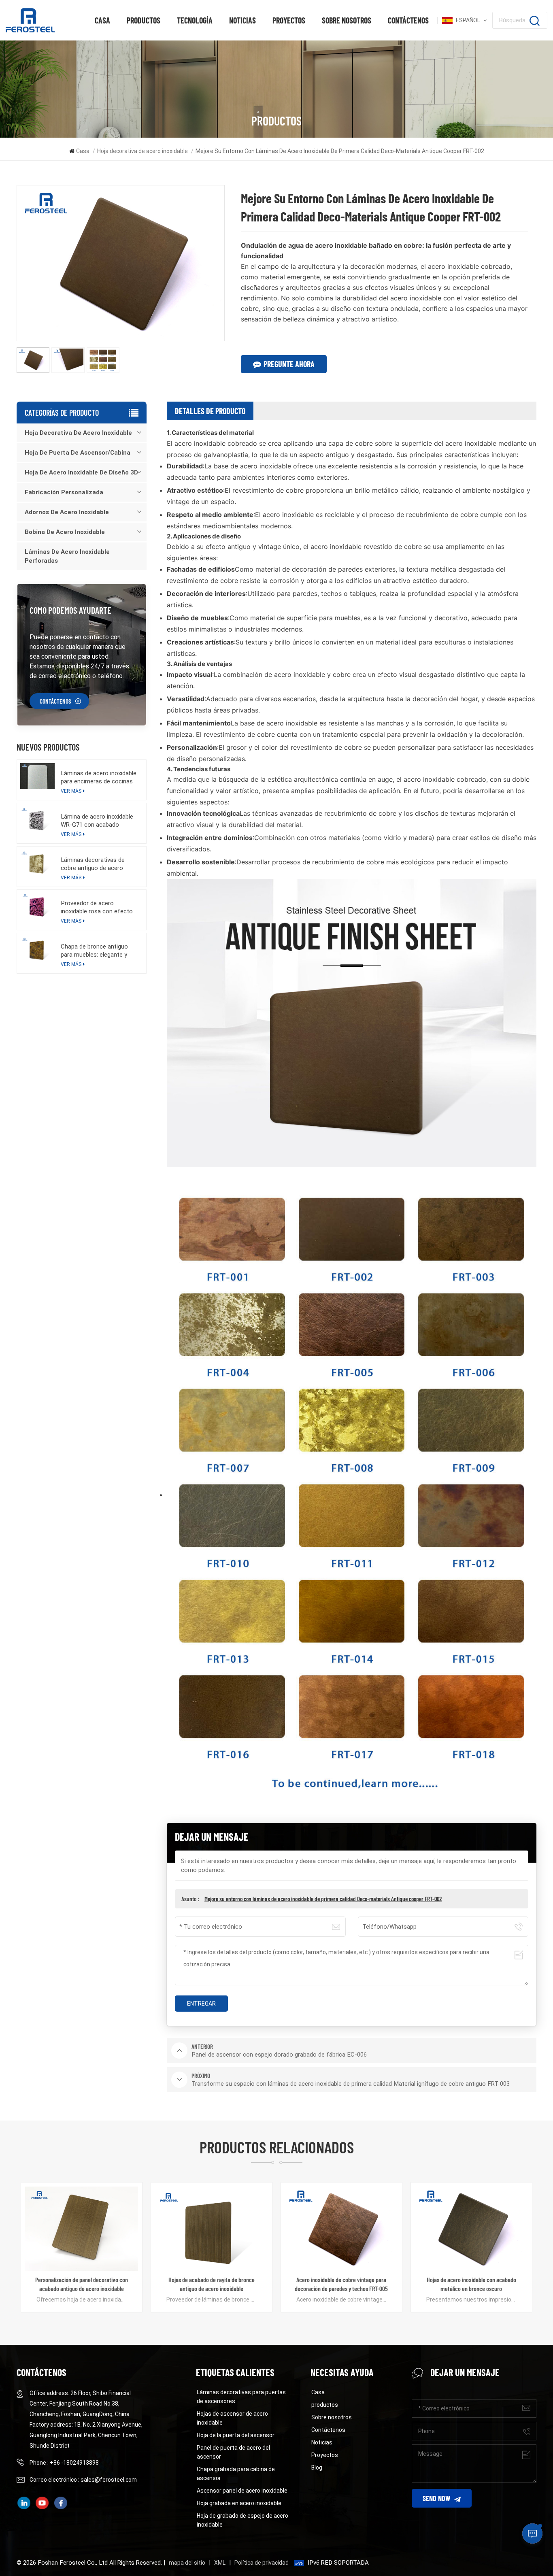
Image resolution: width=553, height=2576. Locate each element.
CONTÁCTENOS (55, 701)
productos (144, 20)
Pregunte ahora (289, 364)
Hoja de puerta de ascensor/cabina (78, 453)
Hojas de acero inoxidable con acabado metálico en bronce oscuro (341, 2284)
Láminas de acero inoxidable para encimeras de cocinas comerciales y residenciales (99, 777)
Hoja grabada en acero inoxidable (239, 2503)
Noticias (242, 20)
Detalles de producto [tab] (210, 411)
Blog (317, 2468)
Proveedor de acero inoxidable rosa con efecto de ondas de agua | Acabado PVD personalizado (99, 907)
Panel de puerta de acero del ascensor (233, 2452)
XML (220, 2563)
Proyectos (289, 20)
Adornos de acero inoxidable (67, 512)
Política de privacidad (262, 2563)
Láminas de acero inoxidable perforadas (67, 556)
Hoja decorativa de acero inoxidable (143, 151)
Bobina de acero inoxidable (65, 532)
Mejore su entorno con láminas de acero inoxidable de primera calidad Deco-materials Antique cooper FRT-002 (323, 1899)
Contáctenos (408, 20)
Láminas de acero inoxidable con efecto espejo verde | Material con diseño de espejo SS (471, 2284)
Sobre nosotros (347, 20)
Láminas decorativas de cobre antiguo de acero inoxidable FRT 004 (93, 864)
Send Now (436, 2498)
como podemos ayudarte (70, 610)
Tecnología (195, 20)
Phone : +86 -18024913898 (64, 2463)
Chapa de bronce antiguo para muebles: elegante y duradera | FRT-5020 (94, 951)
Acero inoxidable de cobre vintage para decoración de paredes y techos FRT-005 (211, 2284)
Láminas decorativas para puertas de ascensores (241, 2397)
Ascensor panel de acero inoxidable (242, 2491)
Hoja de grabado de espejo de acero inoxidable (242, 2520)
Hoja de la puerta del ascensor (236, 2435)
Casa (102, 20)
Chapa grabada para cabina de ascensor (236, 2474)
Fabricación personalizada (64, 492)
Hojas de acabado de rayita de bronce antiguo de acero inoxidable (82, 2284)
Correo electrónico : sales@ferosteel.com (83, 2480)
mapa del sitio (187, 2563)
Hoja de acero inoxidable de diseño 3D (81, 472)
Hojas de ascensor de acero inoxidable (232, 2418)
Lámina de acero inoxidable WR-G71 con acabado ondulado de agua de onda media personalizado (97, 821)
